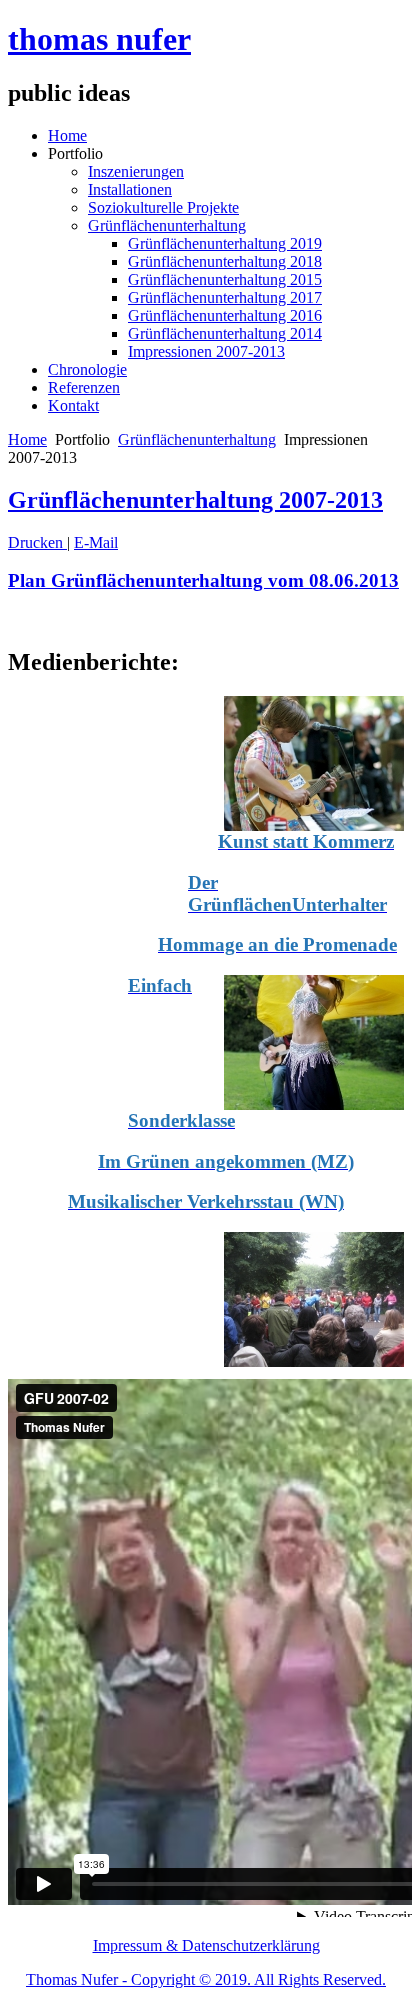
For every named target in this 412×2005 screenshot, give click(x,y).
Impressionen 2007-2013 (206, 351)
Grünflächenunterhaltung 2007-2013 (195, 500)
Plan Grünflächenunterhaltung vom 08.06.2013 (203, 580)
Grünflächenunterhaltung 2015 (225, 279)
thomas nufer (99, 39)
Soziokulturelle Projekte (163, 207)
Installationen (130, 189)
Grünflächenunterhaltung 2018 (225, 261)
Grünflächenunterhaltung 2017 (225, 297)
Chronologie (87, 369)
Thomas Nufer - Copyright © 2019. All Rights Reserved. (206, 1979)
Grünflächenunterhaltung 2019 (225, 243)
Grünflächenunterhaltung (167, 225)
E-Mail (96, 542)
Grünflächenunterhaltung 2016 (225, 315)
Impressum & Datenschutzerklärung (206, 1945)
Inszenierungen (136, 171)
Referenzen (84, 387)
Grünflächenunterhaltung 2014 (225, 333)
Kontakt (73, 405)
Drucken (37, 542)
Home (67, 135)
